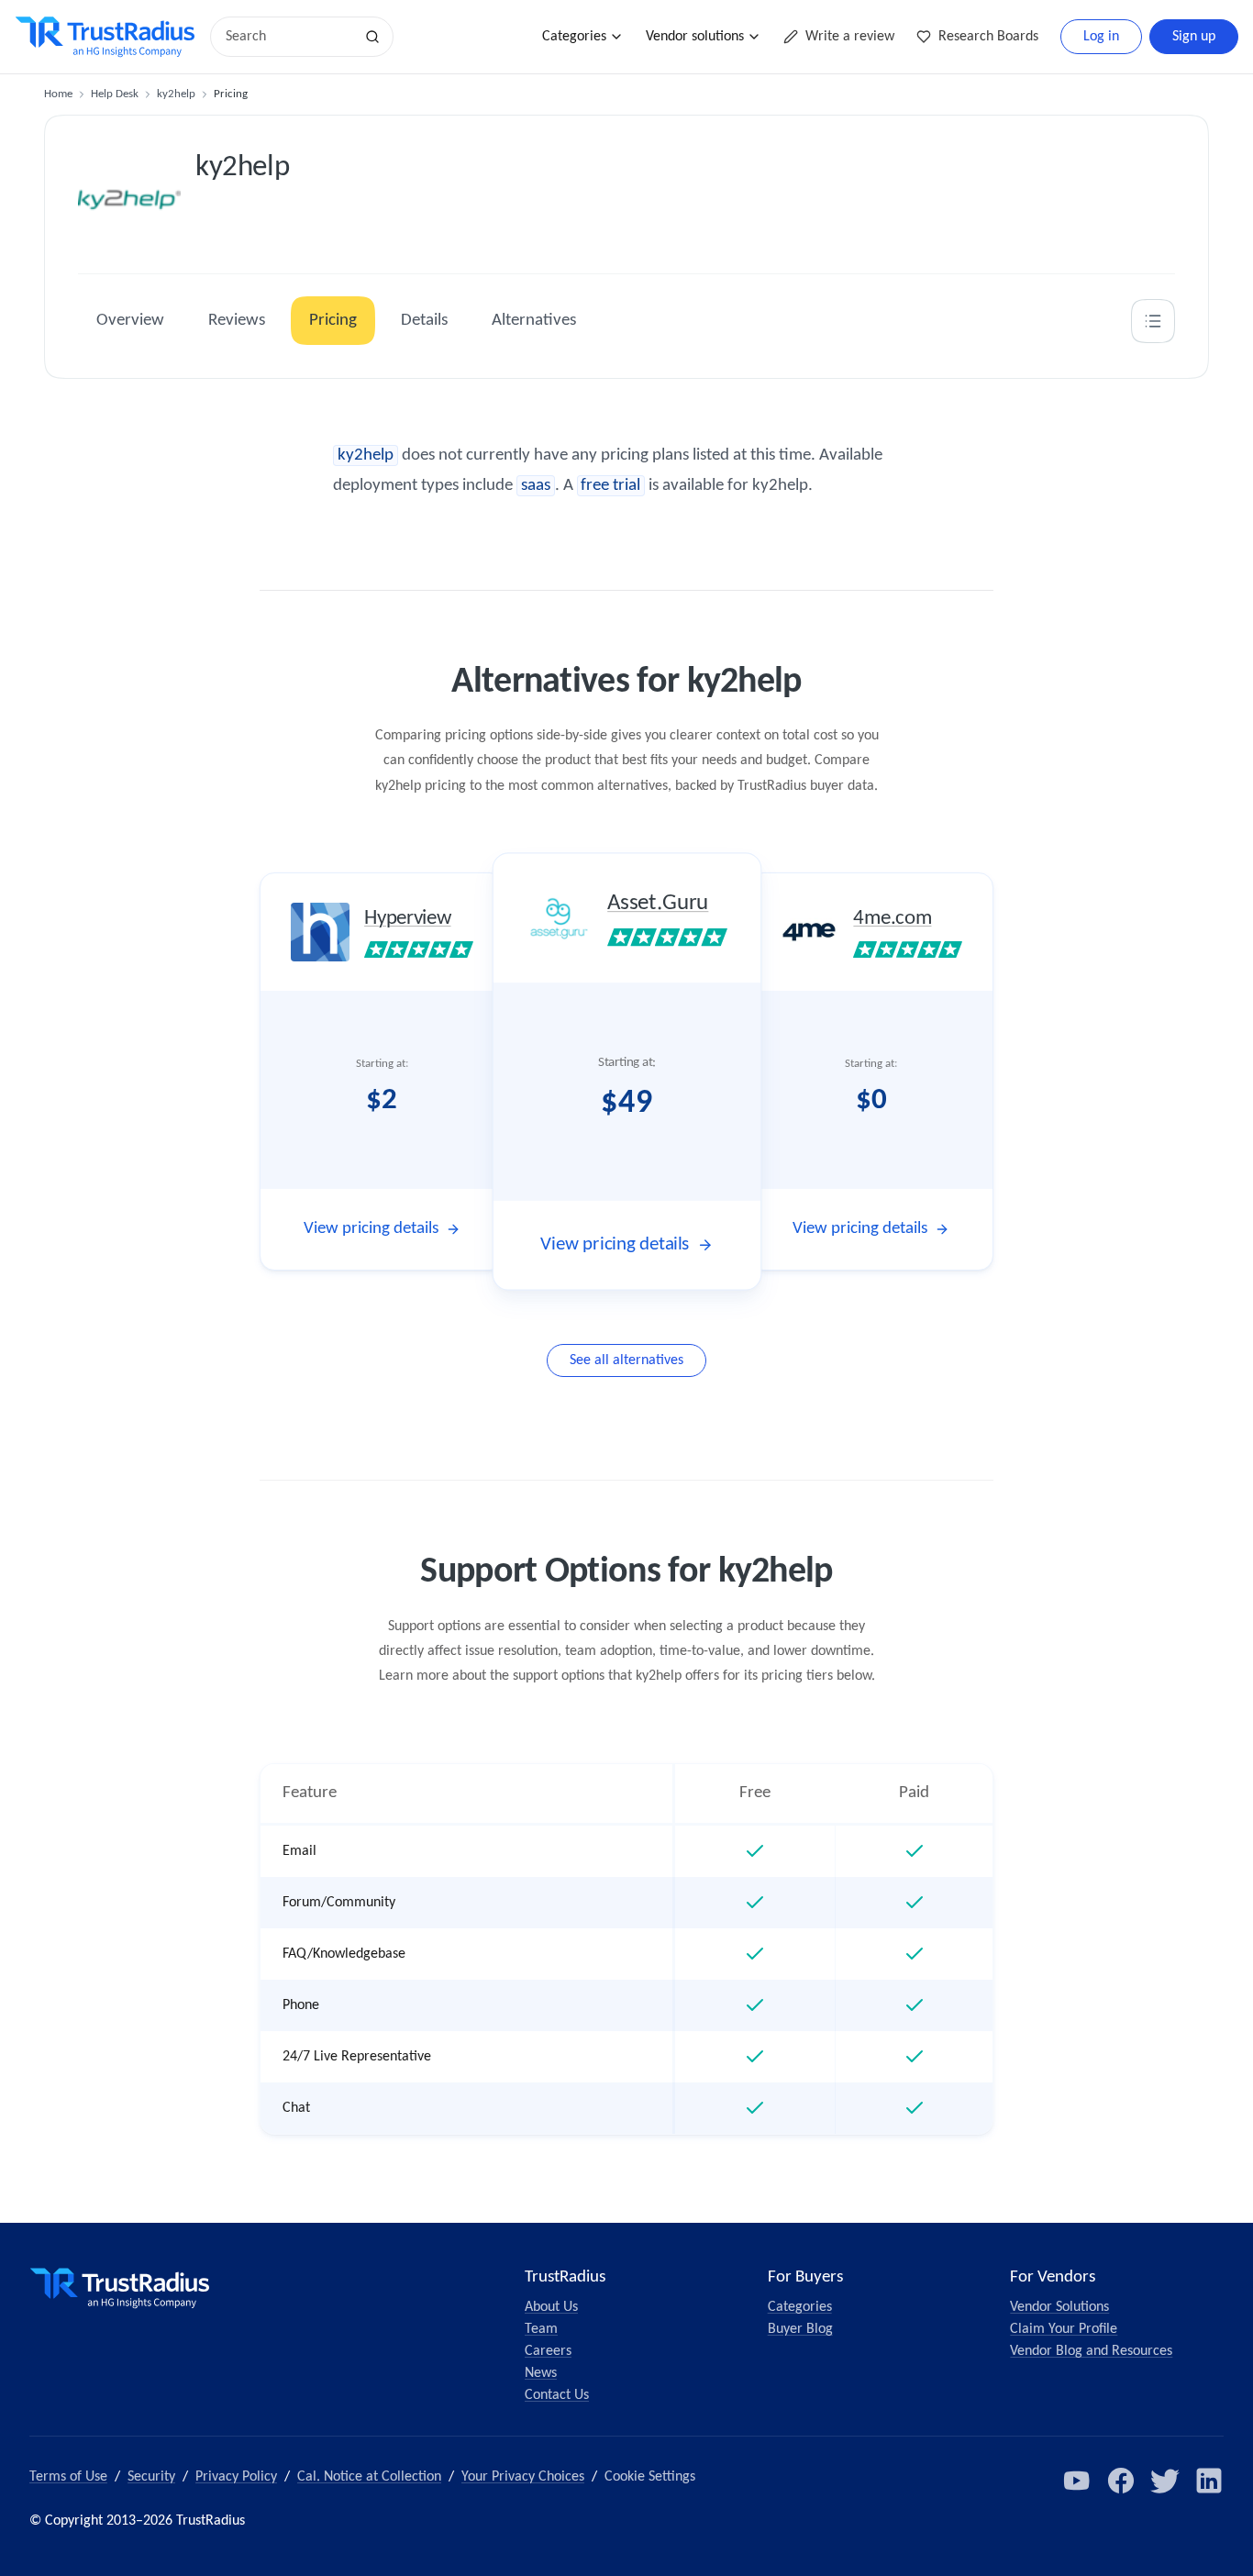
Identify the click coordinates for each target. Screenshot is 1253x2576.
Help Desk (115, 94)
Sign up (1194, 37)
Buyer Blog (800, 2329)
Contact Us (557, 2395)
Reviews (237, 321)
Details (424, 321)
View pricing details (371, 1229)
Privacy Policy (236, 2477)
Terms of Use (68, 2477)
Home (58, 94)
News (541, 2373)
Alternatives (534, 321)
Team (541, 2329)
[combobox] (288, 37)
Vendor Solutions (1059, 2307)
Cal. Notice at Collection (369, 2477)
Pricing (333, 321)
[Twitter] (1165, 2481)
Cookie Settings (650, 2477)
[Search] (372, 37)
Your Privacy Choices (523, 2477)
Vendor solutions (695, 37)
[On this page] (1153, 321)
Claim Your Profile (1064, 2329)
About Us (551, 2307)
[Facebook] (1121, 2481)
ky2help (176, 94)
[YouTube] (1077, 2481)
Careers (548, 2351)
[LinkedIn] (1209, 2481)
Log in (1101, 37)
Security (151, 2477)
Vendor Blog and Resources (1091, 2351)
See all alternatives (626, 1360)
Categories (574, 37)
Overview (130, 321)
